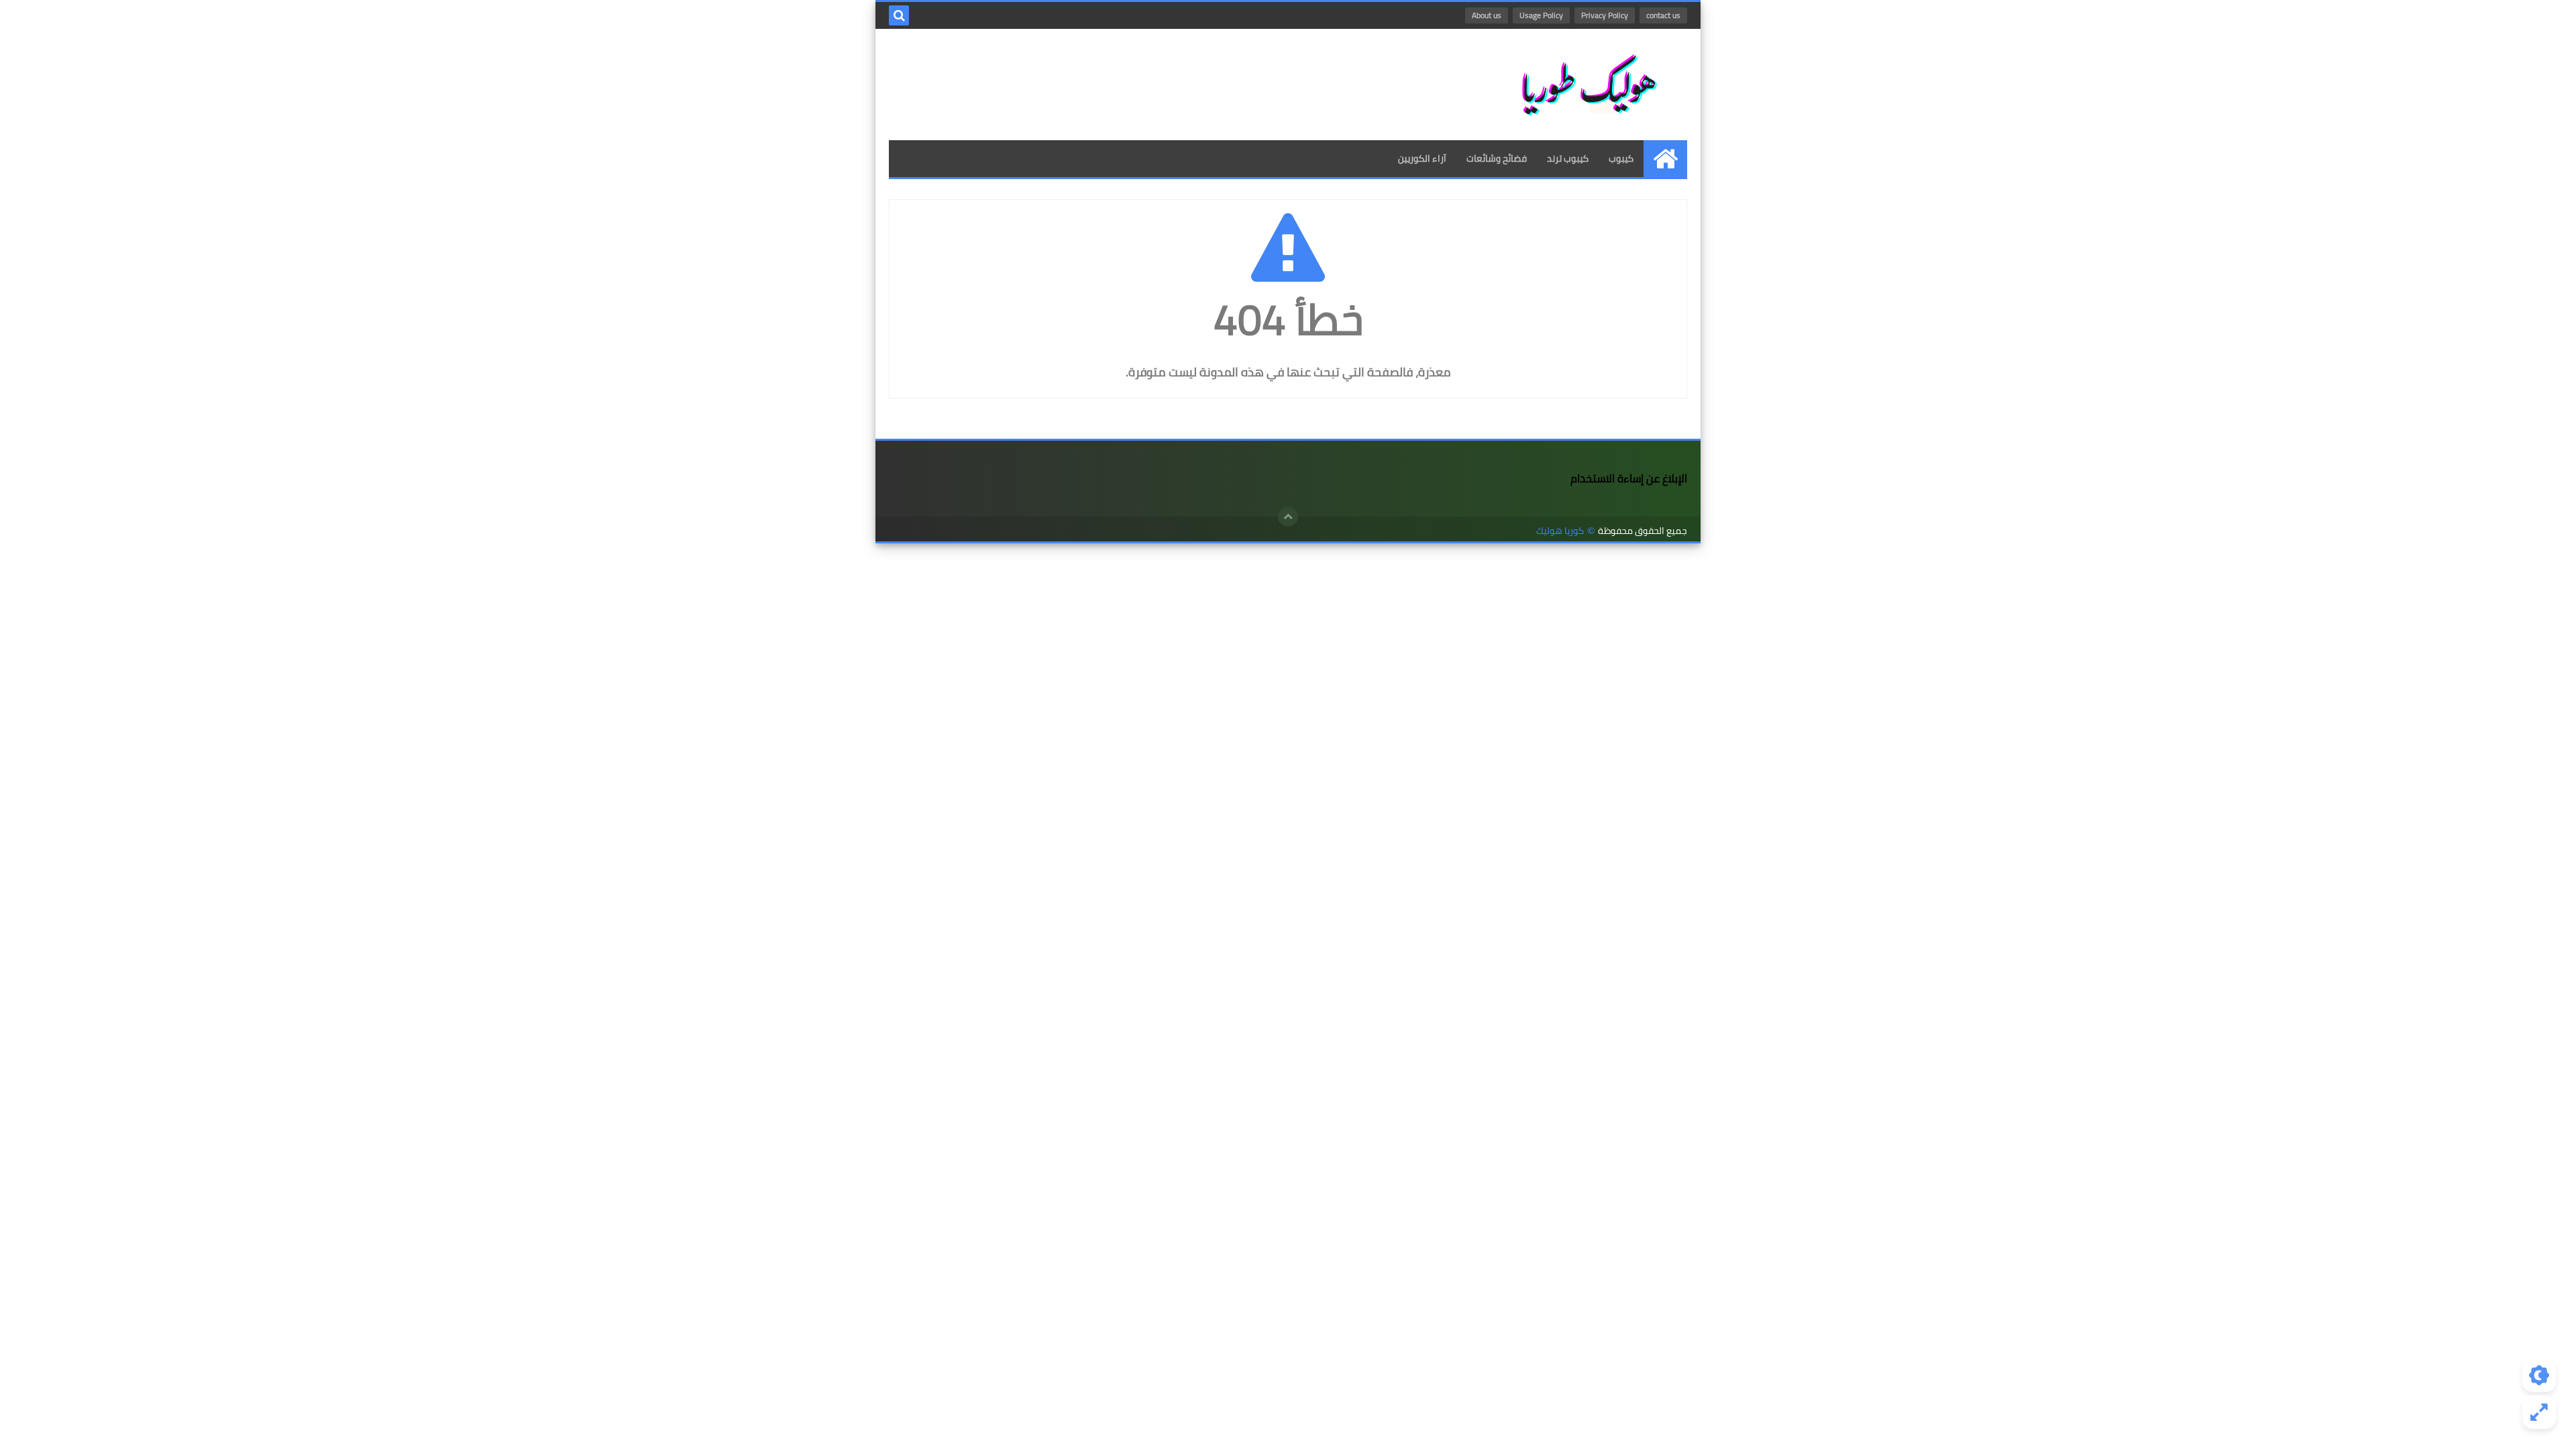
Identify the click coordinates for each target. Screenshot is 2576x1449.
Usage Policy (1541, 15)
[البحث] (899, 15)
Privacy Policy (1605, 15)
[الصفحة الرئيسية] (1665, 159)
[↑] (1288, 517)
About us (1487, 15)
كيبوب (1621, 158)
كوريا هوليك (1560, 531)
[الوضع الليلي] (2539, 1375)
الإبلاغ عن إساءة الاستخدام (1629, 478)
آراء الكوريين (1422, 158)
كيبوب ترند (1568, 158)
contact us (1663, 15)
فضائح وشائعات (1497, 158)
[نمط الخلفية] (2539, 1412)
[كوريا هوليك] (1590, 85)
